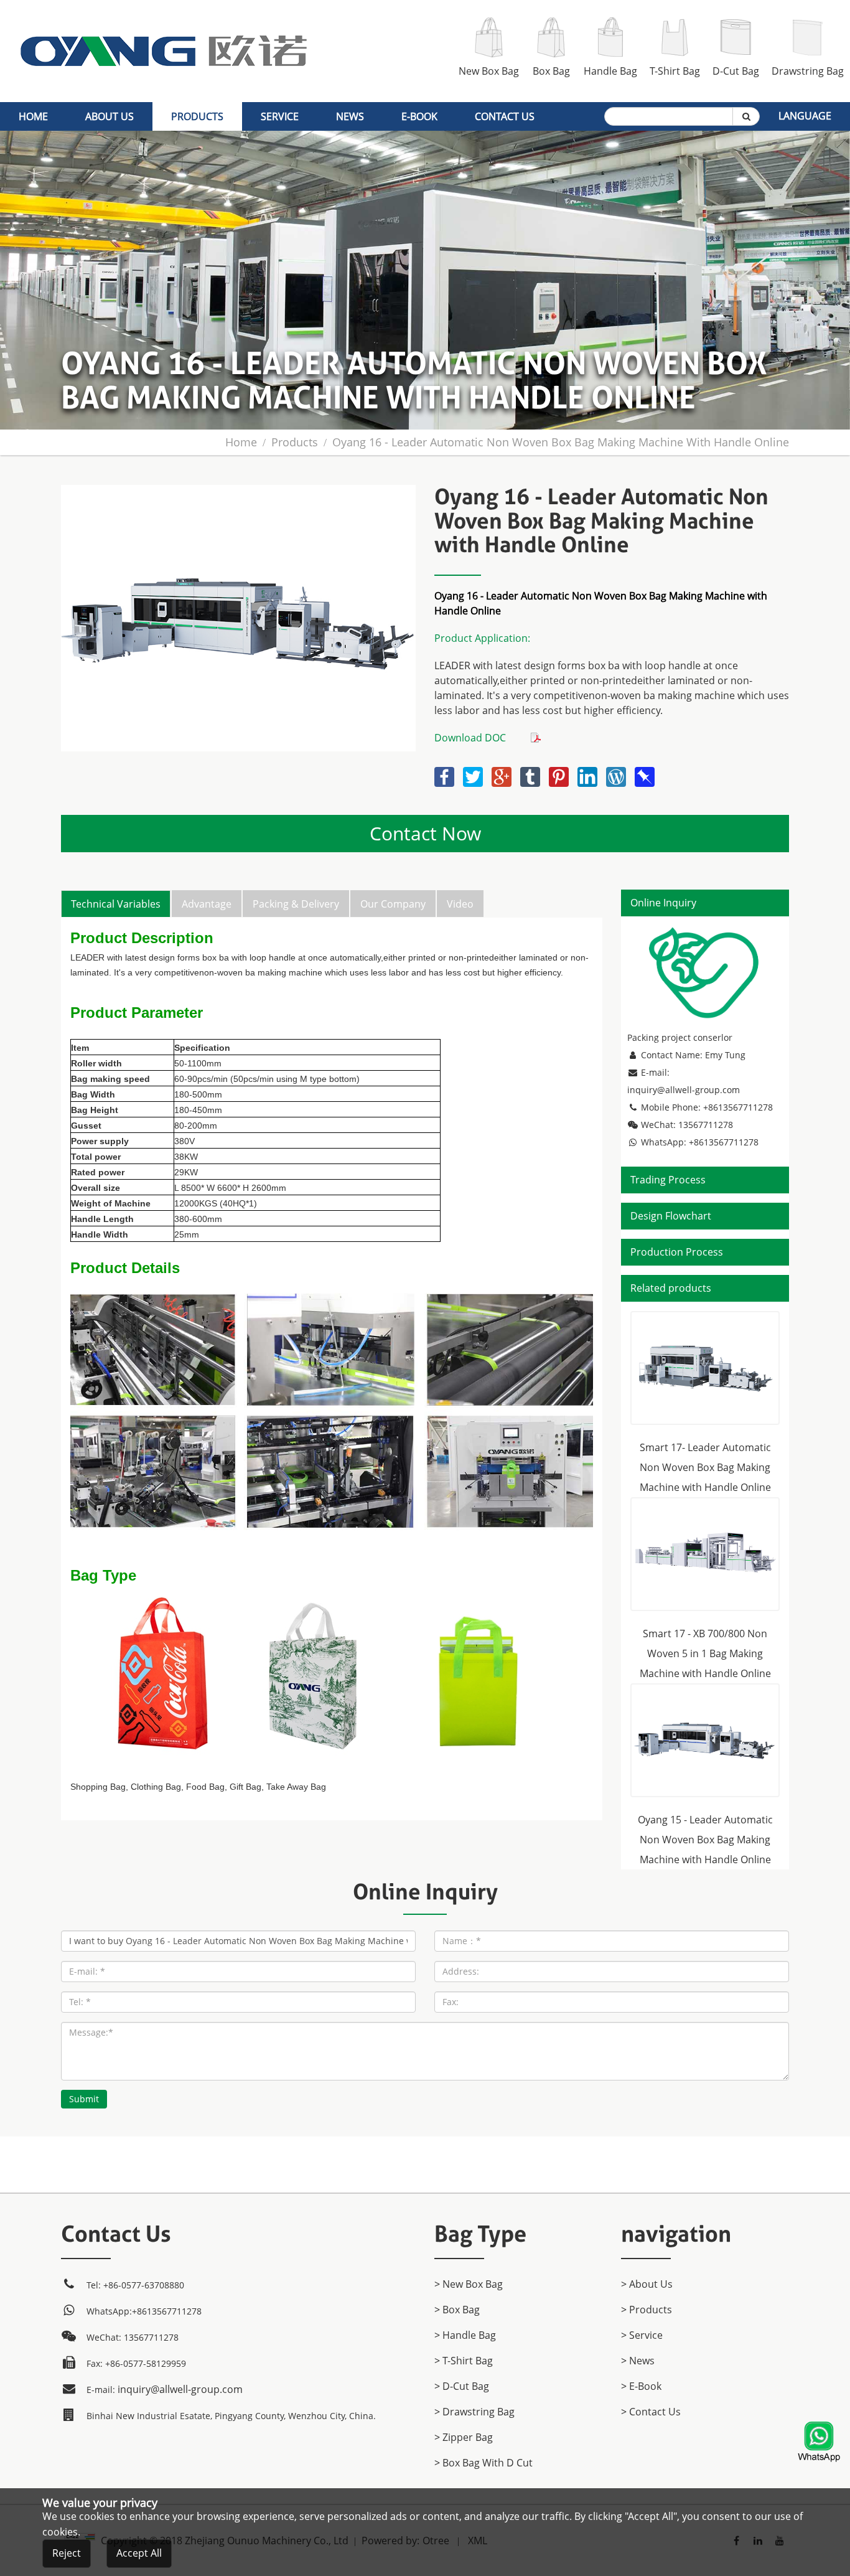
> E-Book (641, 2386)
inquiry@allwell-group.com (684, 1090)
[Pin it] (560, 774)
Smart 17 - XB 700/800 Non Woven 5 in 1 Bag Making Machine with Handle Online (705, 1653)
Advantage (207, 904)
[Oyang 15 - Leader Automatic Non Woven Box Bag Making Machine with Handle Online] (705, 1740)
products (197, 116)
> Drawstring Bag (474, 2412)
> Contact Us (651, 2412)
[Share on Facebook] (446, 774)
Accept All (139, 2553)
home (33, 116)
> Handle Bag (465, 2335)
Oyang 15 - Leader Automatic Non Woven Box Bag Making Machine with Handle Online (705, 1840)
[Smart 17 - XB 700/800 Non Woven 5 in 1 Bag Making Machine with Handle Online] (705, 1554)
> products (647, 2310)
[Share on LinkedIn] (589, 774)
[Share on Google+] (503, 774)
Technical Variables (116, 904)
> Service (642, 2335)
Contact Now (425, 833)
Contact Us (505, 116)
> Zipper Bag (464, 2437)
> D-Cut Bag (462, 2386)
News (350, 116)
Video (460, 904)
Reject (67, 2553)
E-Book (419, 116)
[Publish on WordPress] (617, 774)
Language (805, 116)
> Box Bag (457, 2310)
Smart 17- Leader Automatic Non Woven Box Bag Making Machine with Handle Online (705, 1467)
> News (638, 2361)
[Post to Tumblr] (531, 774)
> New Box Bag (469, 2284)
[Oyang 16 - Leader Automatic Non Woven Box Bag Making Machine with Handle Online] (238, 492)
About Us (110, 116)
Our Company (393, 904)
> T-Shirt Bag (464, 2361)
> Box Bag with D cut (483, 2463)
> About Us (647, 2284)
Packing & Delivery (296, 904)
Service (280, 116)
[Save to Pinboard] (645, 774)
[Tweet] (474, 774)
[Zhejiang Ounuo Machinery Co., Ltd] (164, 7)
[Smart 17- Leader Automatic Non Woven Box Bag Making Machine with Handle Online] (705, 1368)
